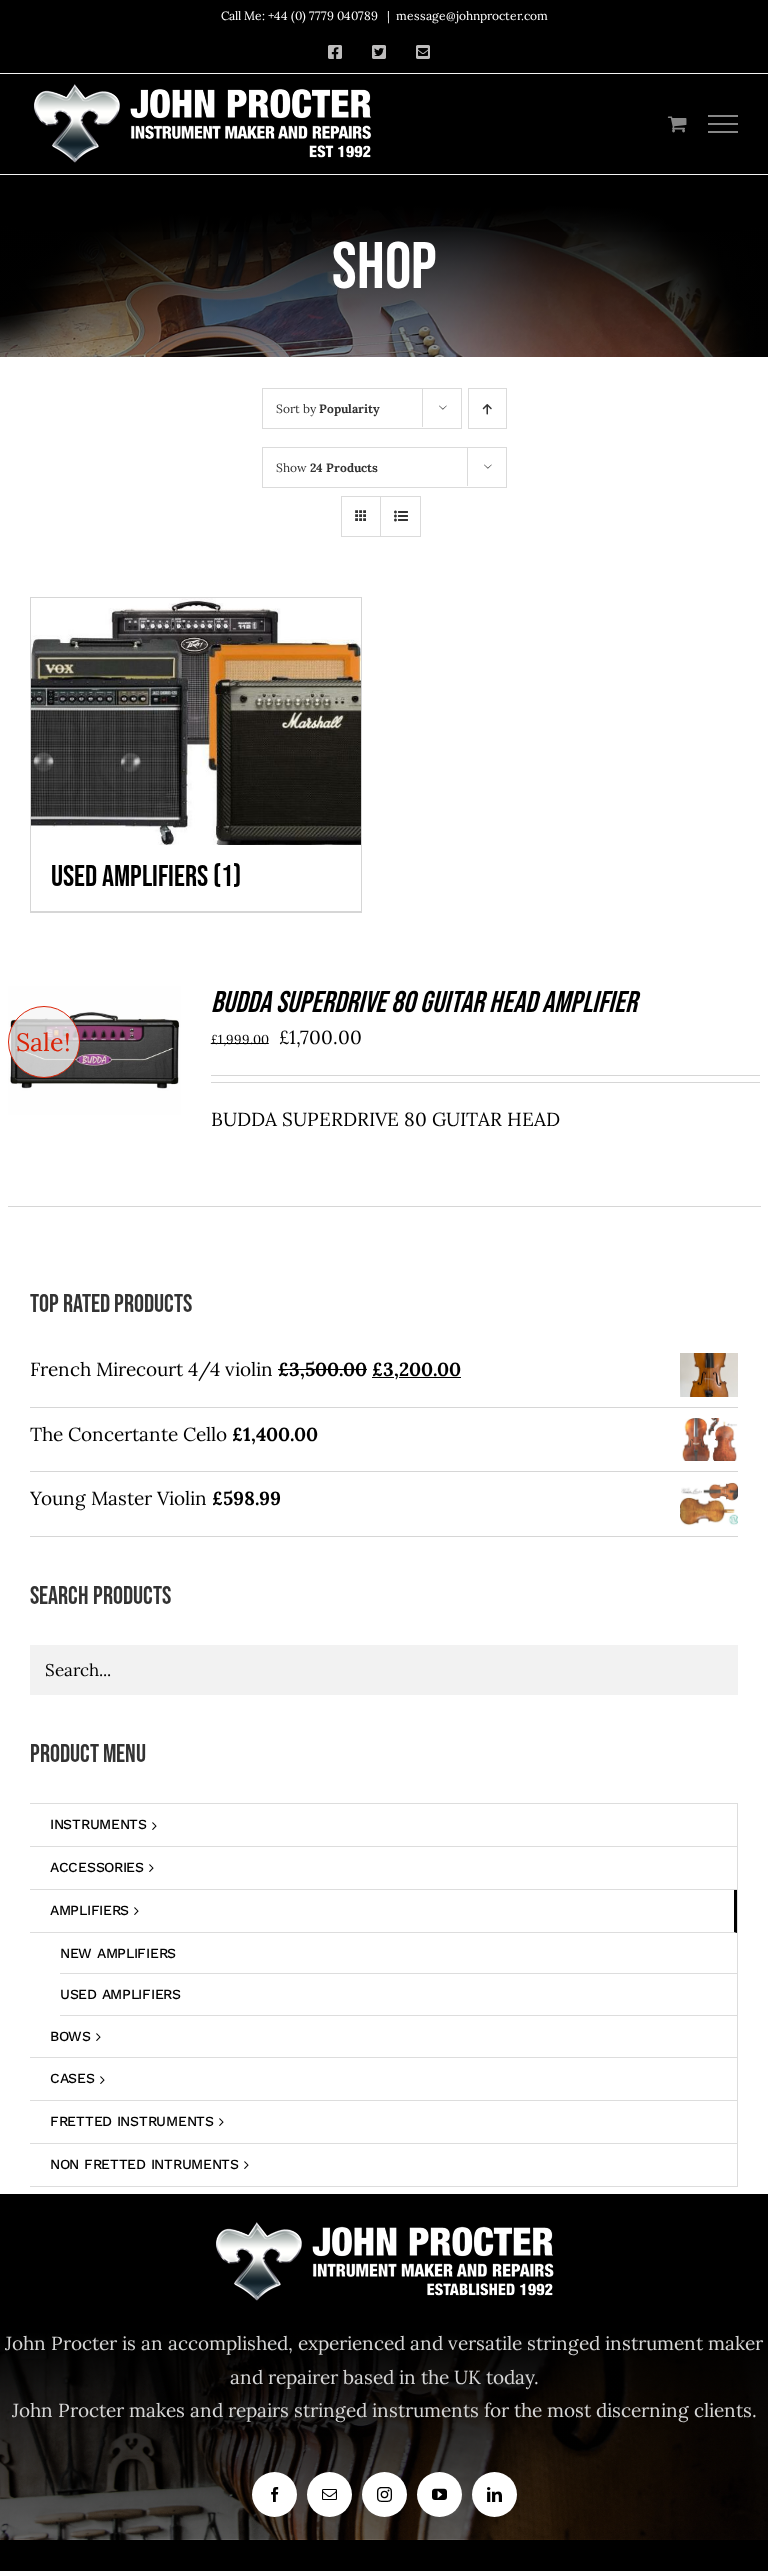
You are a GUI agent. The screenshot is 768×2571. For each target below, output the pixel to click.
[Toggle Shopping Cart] (677, 123)
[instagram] (384, 2494)
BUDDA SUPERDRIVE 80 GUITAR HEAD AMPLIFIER (424, 1003)
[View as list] (400, 516)
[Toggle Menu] (723, 124)
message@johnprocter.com (472, 15)
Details (94, 1068)
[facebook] (274, 2494)
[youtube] (439, 2494)
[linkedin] (494, 2494)
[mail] (329, 2494)
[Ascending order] (487, 408)
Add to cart (78, 1044)
